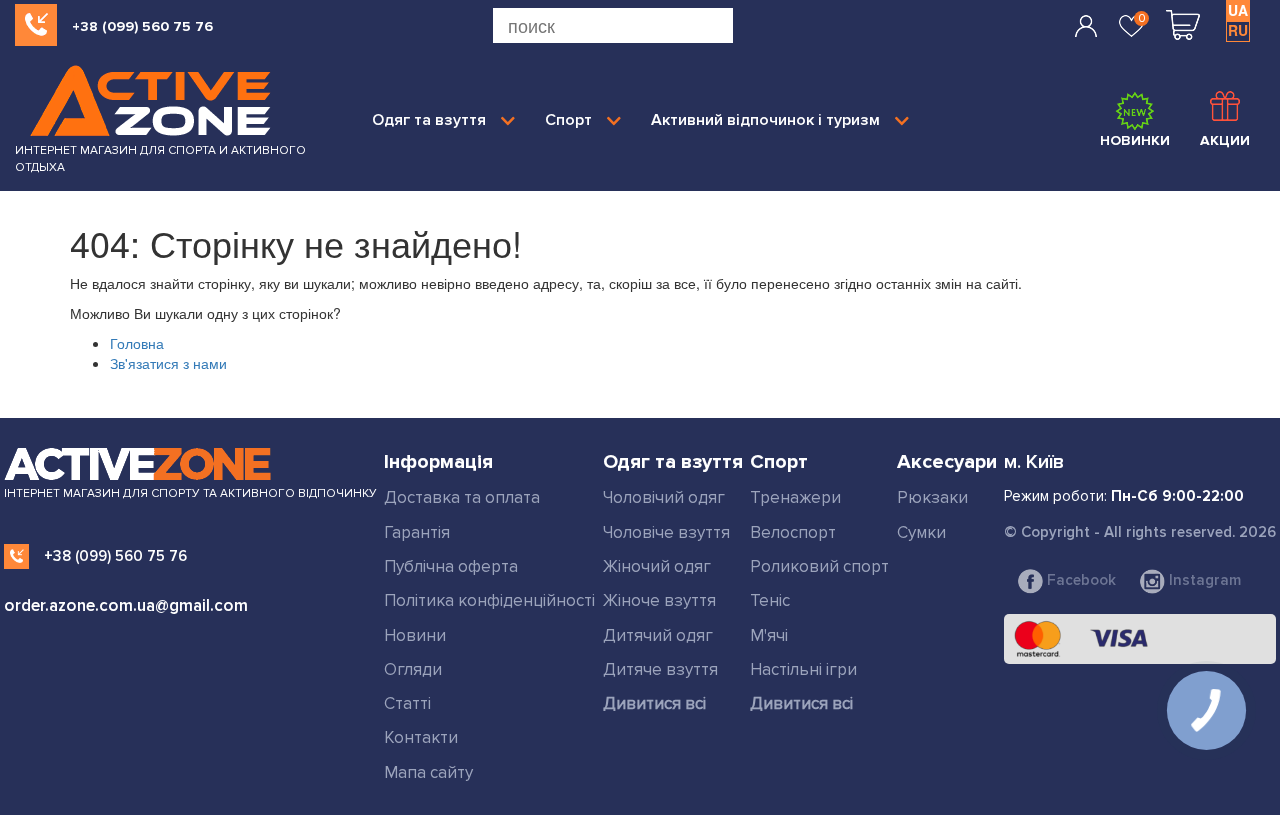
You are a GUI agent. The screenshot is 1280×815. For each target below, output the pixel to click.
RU (1238, 30)
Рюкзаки (932, 497)
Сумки (921, 532)
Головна (137, 343)
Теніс (770, 600)
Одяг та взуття (429, 120)
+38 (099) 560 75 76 (142, 26)
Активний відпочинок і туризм (765, 120)
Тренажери (795, 497)
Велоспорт (793, 532)
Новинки (1135, 140)
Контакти (421, 737)
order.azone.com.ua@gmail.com (126, 605)
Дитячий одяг (658, 635)
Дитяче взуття (660, 669)
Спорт (568, 120)
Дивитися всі (654, 703)
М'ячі (769, 635)
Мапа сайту (428, 772)
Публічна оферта (451, 566)
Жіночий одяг (657, 566)
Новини (415, 635)
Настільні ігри (803, 669)
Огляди (413, 669)
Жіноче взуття (659, 600)
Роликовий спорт (819, 566)
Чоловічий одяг (664, 497)
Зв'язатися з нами (168, 363)
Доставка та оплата (462, 497)
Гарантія (417, 532)
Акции (1225, 140)
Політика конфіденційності (489, 600)
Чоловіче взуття (666, 532)
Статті (407, 703)
